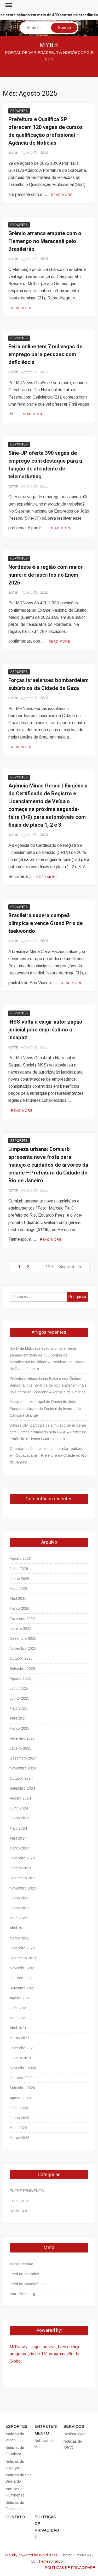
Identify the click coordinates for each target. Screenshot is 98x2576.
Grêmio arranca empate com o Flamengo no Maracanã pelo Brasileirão (45, 241)
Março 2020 (19, 2138)
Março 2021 (19, 2038)
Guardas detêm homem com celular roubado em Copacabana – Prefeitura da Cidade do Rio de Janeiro (48, 1455)
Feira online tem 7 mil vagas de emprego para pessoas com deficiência (45, 354)
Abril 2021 (18, 2028)
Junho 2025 (19, 1698)
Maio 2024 (18, 1828)
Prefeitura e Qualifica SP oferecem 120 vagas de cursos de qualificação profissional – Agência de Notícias (46, 131)
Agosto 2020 (20, 2098)
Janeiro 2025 (21, 1748)
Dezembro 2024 (23, 1758)
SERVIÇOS (19, 2211)
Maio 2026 (18, 1588)
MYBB (49, 45)
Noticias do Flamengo (15, 2506)
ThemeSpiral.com (51, 2561)
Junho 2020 (19, 2118)
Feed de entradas (24, 2274)
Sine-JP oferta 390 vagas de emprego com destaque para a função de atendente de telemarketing (45, 465)
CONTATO (15, 2517)
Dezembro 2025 (23, 1638)
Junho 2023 (19, 1898)
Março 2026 (19, 1608)
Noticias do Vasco (15, 2437)
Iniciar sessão (21, 2264)
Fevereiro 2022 (22, 1948)
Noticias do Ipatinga (15, 2465)
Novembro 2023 (23, 1888)
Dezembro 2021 (23, 1958)
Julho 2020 (19, 2108)
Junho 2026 (19, 1579)
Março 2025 (19, 1728)
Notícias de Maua (44, 2444)
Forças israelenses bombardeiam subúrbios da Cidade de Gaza (48, 684)
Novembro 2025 (23, 1648)
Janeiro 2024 (21, 1868)
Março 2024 (19, 1848)
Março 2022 (19, 1938)
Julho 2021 (19, 2008)
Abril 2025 (18, 1718)
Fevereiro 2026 (22, 1619)
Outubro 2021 (21, 1978)
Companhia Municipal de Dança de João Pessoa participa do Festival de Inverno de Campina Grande (45, 1409)
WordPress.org (22, 2294)
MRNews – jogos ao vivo (33, 2347)
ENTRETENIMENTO (27, 2191)
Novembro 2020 (23, 2068)
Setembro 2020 (22, 2088)
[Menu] (8, 5)
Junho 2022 (19, 1908)
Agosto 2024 (20, 1798)
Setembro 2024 (22, 1788)
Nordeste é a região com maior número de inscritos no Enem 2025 (46, 575)
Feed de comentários (27, 2284)
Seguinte (67, 1267)
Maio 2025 (18, 1708)
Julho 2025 (19, 1688)
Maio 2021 (18, 2018)
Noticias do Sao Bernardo (19, 2478)
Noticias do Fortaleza (15, 2451)
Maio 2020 (18, 2128)
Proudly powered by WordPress (31, 2555)
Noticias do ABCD (73, 2444)
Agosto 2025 (20, 1678)
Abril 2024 (18, 1838)
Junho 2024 (19, 1818)
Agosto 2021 (20, 1998)
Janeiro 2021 (21, 2058)
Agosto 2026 (20, 1558)
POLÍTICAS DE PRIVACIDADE (47, 2527)
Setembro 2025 (22, 1669)
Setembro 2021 (22, 1988)
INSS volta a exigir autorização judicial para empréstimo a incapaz (45, 1030)
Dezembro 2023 (23, 1878)
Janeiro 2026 (21, 1629)
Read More (62, 195)
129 (49, 1267)
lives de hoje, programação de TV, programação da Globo (46, 2354)
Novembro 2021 (23, 1968)
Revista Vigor (75, 2434)
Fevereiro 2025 (22, 1738)
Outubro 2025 (21, 1658)
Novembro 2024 (23, 1768)
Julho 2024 (19, 1808)
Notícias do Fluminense (15, 2492)
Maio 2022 (18, 1918)
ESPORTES (19, 111)
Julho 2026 (19, 1569)
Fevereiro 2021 (22, 2048)
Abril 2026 (18, 1598)
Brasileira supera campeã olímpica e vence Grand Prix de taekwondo (45, 923)
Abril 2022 (18, 1928)
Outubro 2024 (21, 1778)
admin (13, 152)
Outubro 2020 (21, 2078)
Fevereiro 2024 (22, 1858)
